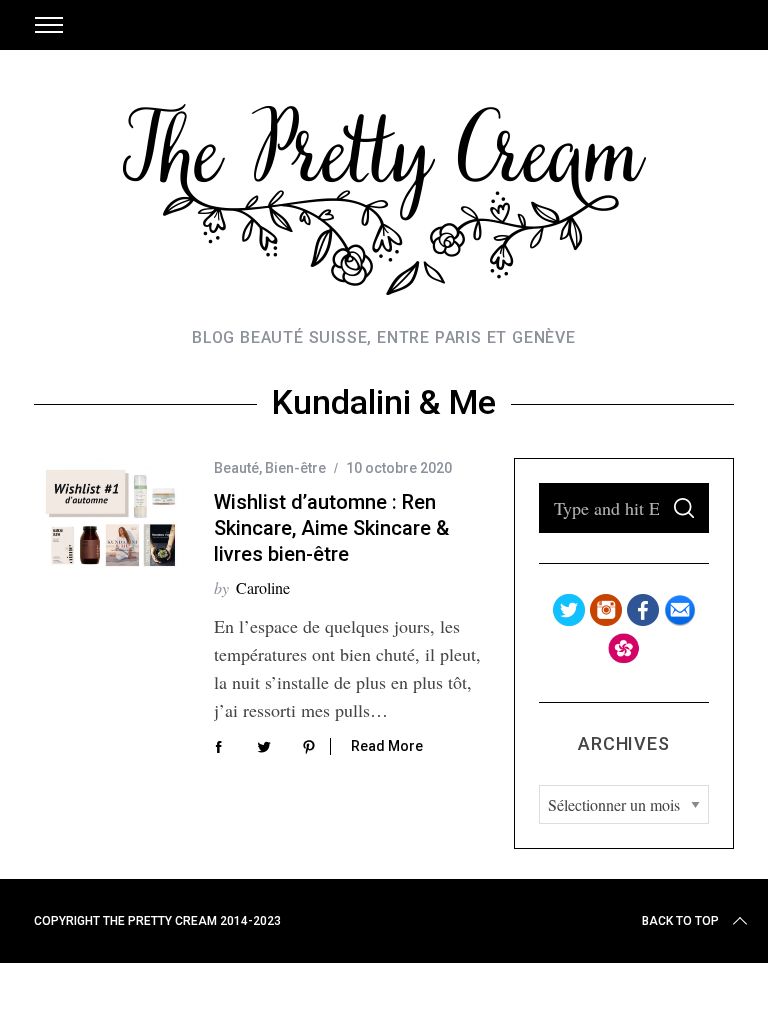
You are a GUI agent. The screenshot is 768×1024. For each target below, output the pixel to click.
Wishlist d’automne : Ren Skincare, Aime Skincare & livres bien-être (331, 528)
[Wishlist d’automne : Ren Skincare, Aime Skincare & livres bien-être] (109, 518)
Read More (387, 746)
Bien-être (295, 468)
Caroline (263, 587)
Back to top (680, 921)
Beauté (236, 468)
